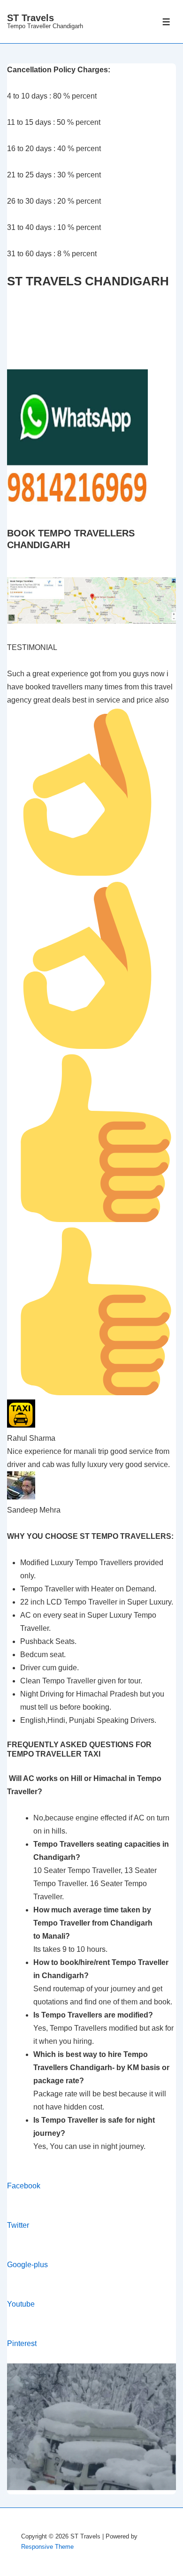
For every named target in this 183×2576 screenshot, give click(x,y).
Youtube (21, 2304)
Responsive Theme (47, 2547)
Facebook (24, 2186)
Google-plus (27, 2265)
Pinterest (22, 2343)
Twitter (18, 2225)
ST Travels (30, 18)
